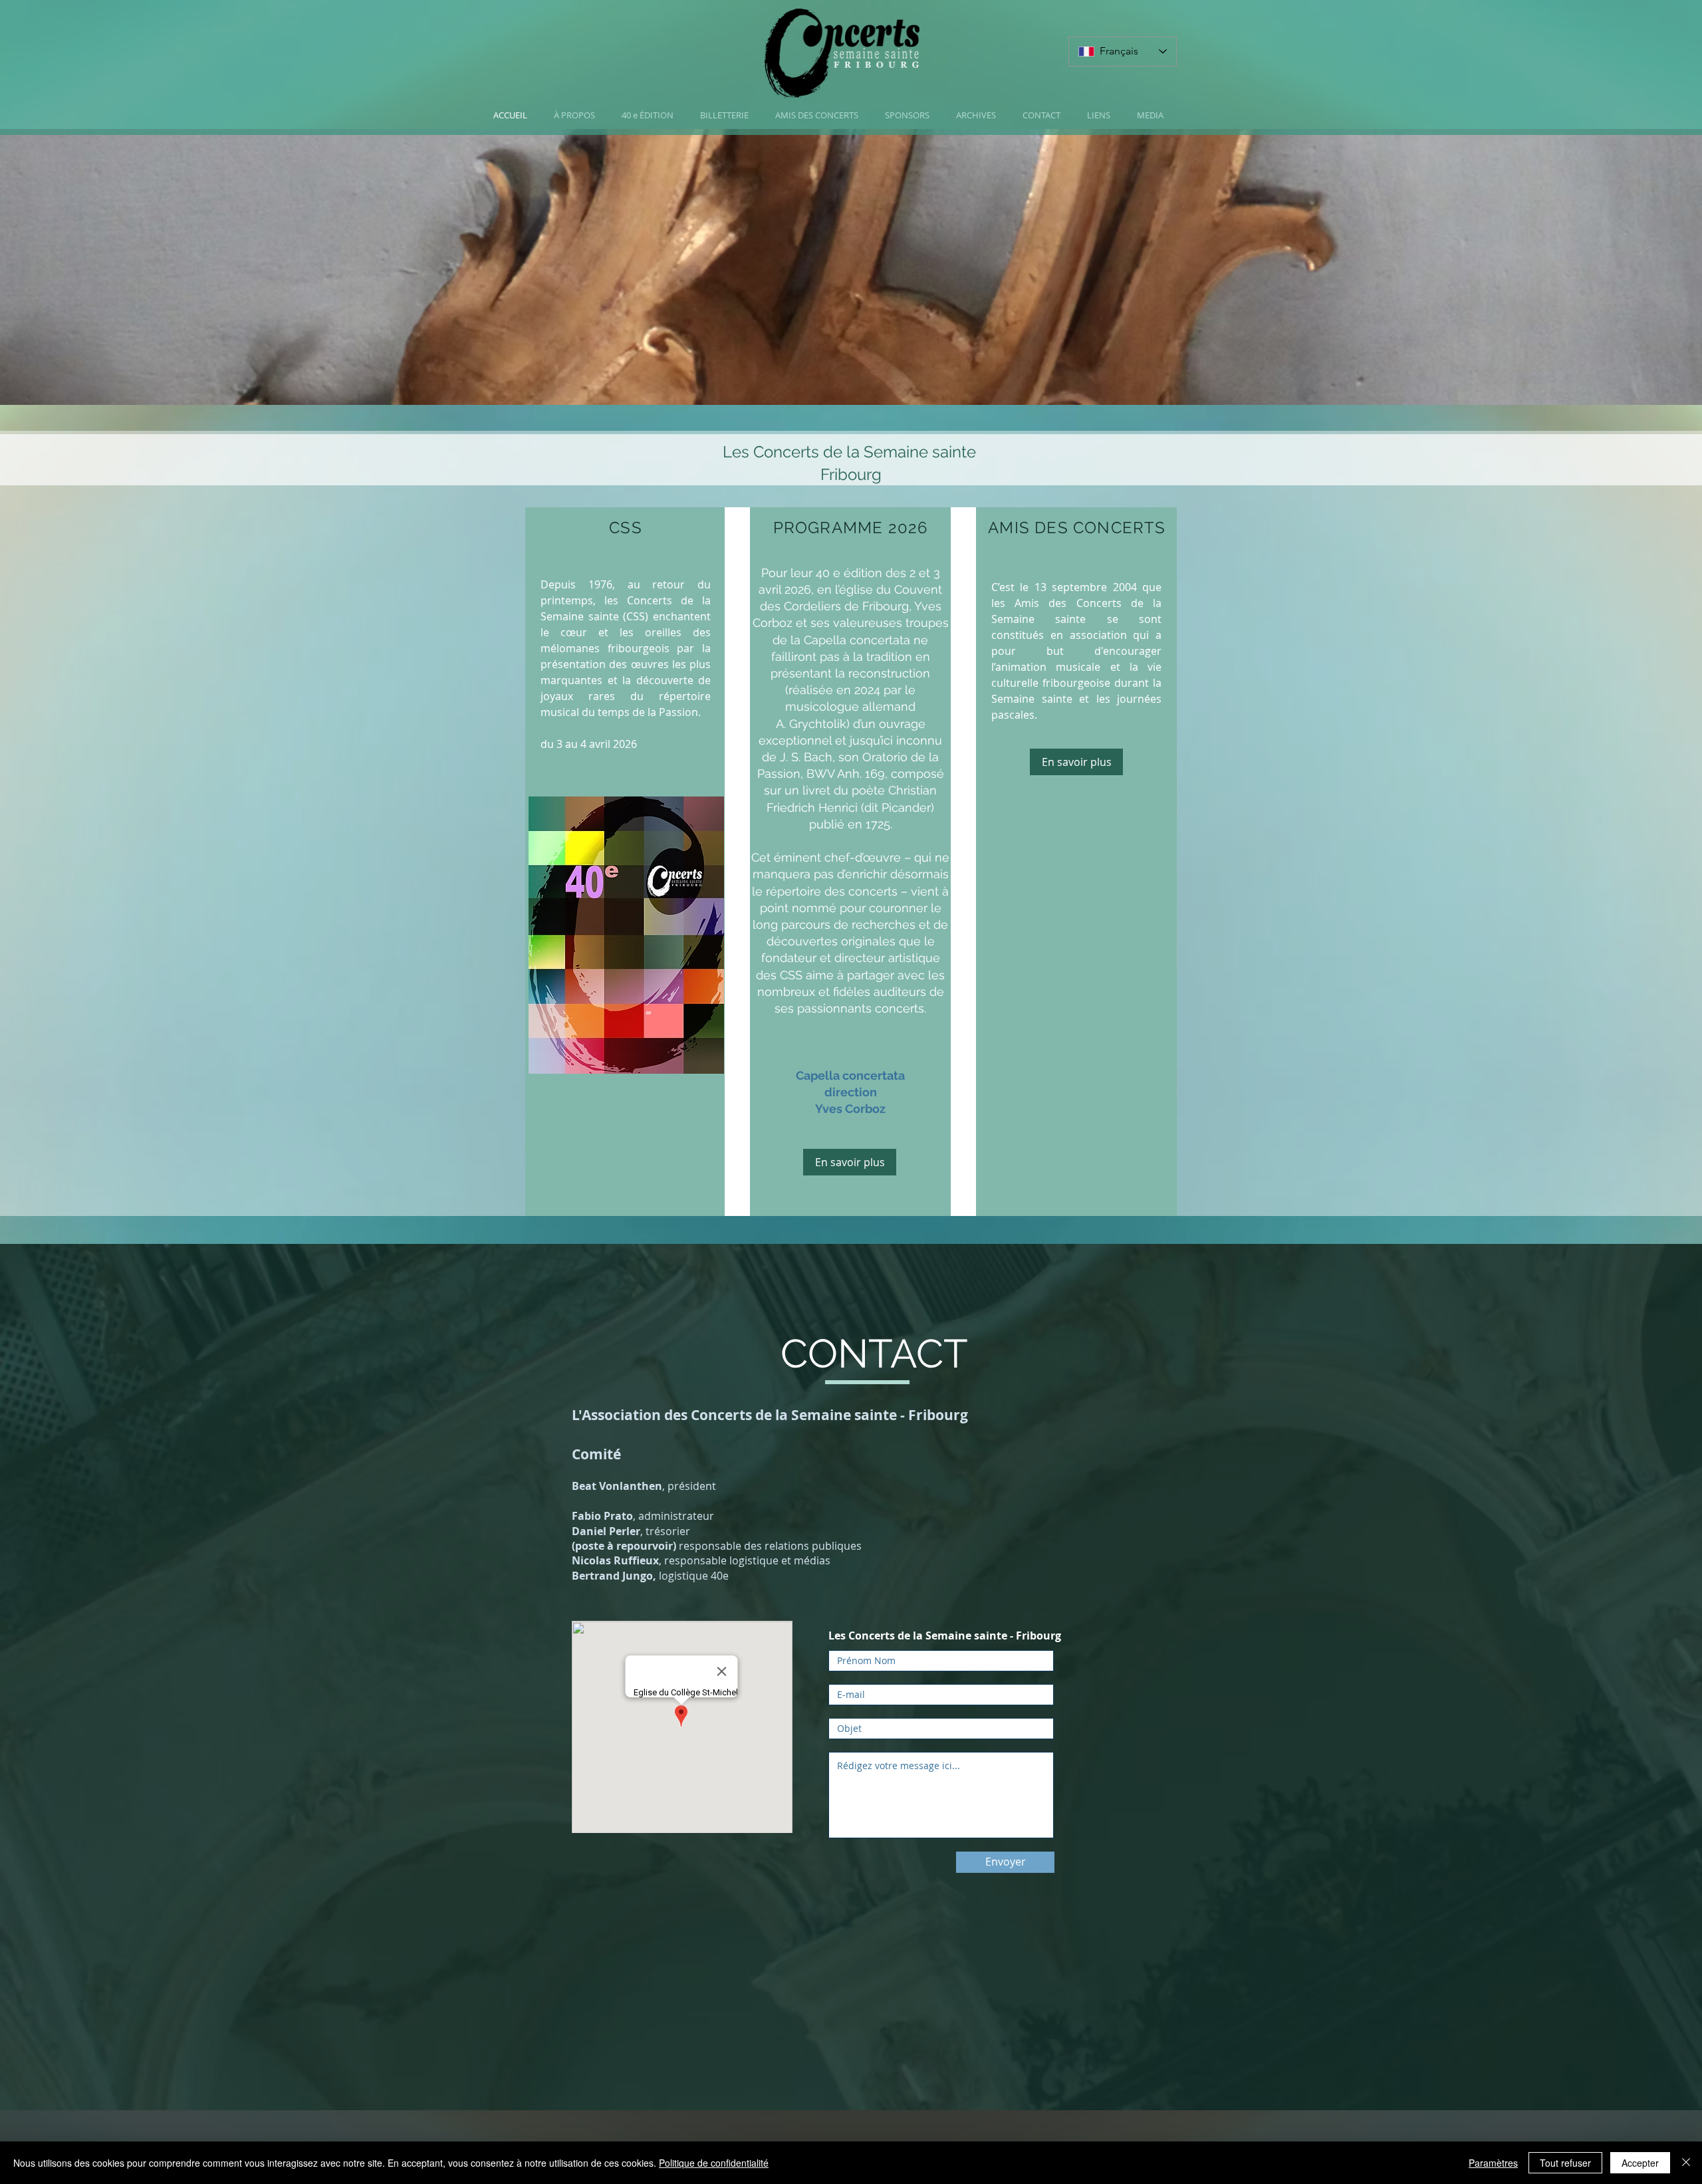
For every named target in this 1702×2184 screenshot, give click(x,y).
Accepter (1640, 2163)
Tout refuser (1565, 2163)
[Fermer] (1686, 2163)
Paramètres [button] (1493, 2163)
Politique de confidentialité (714, 2163)
